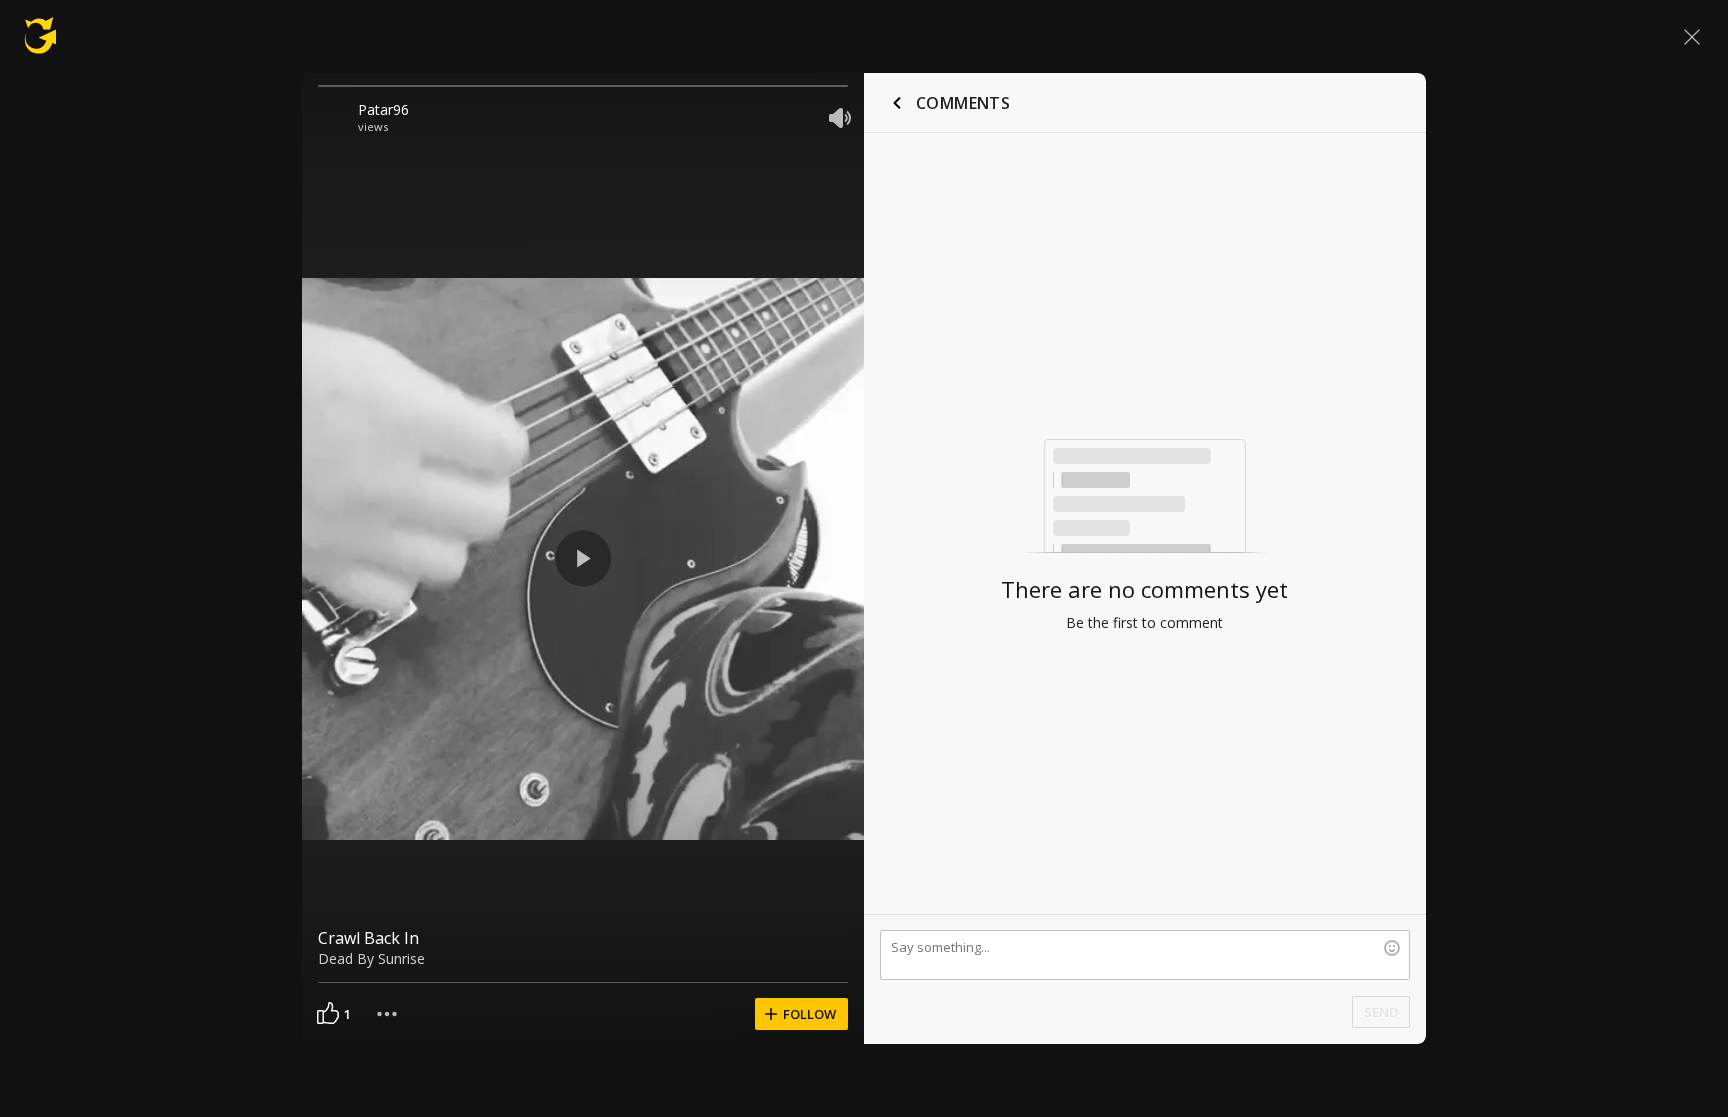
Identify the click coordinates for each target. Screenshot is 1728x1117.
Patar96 (383, 109)
